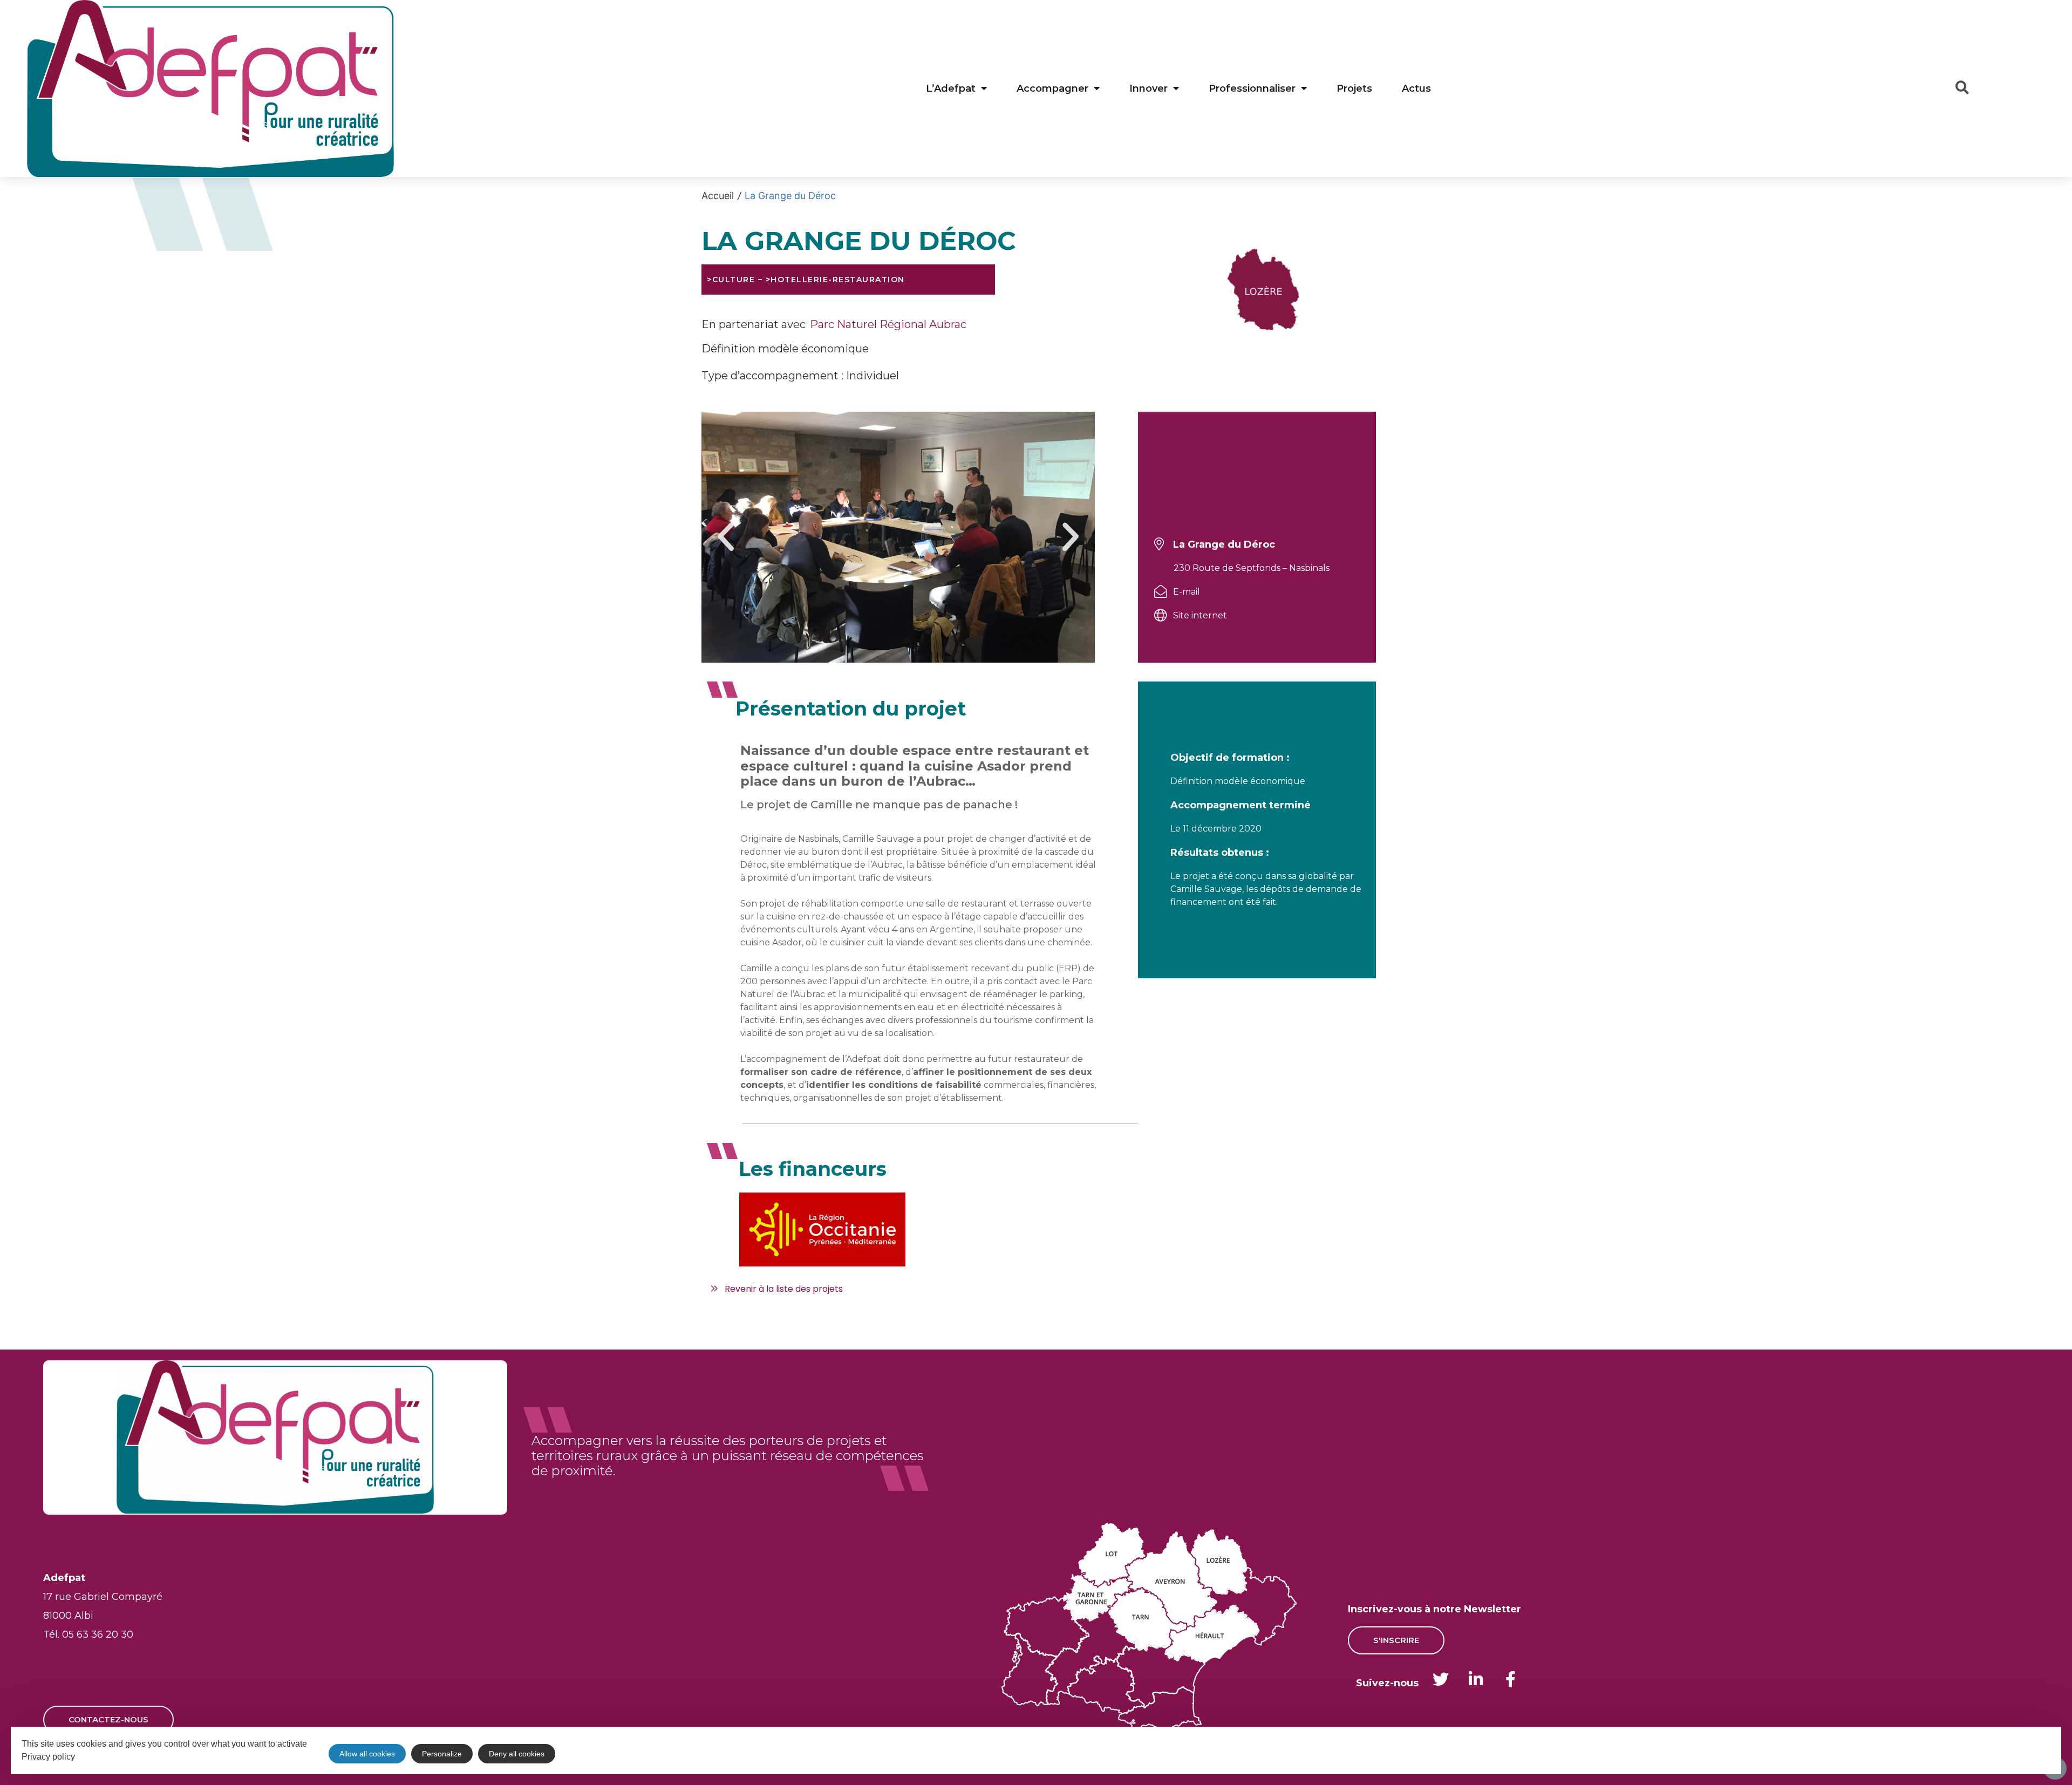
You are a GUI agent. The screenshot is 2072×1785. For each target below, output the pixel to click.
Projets (1354, 88)
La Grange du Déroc (790, 196)
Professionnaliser (1252, 88)
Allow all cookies (367, 1754)
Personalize (442, 1754)
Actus (1416, 88)
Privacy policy (48, 1757)
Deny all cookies (517, 1754)
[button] (726, 537)
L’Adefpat (951, 88)
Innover (1149, 88)
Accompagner (1052, 88)
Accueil (718, 196)
